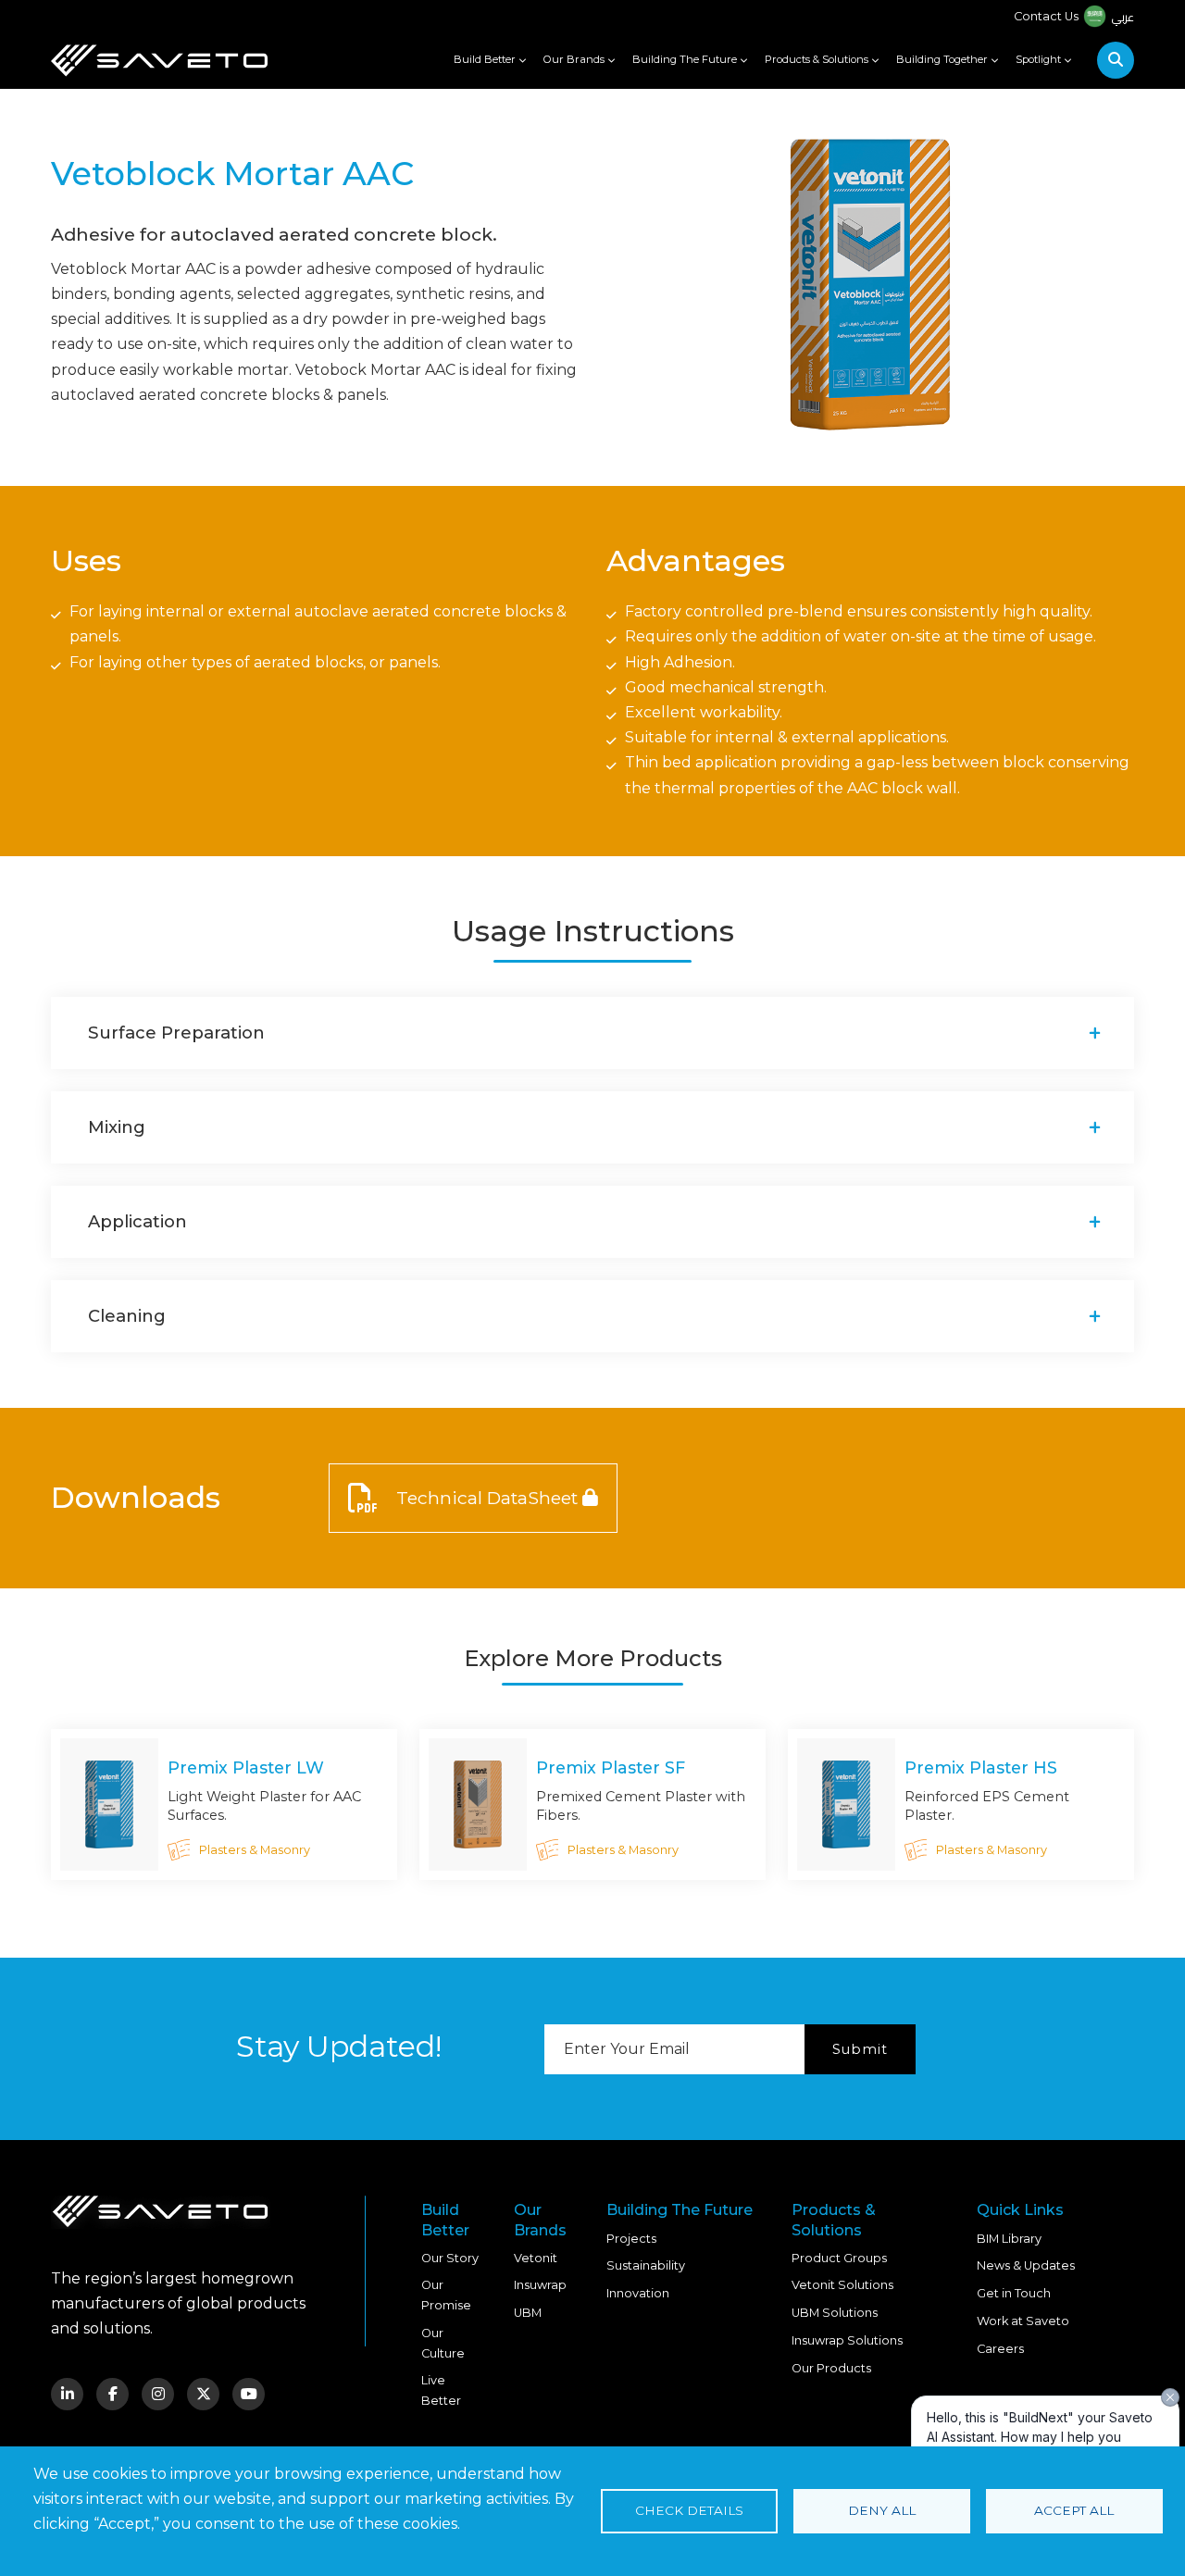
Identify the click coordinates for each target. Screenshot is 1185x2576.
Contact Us (1046, 16)
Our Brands (574, 59)
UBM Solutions (835, 2313)
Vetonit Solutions (842, 2285)
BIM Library (1009, 2239)
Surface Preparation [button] (176, 1033)
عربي (1123, 17)
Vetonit (536, 2258)
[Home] (159, 61)
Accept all (1074, 2510)
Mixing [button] (117, 1127)
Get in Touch (1014, 2293)
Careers (1000, 2349)
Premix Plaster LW (246, 1767)
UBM (528, 2313)
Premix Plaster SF (611, 1767)
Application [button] (137, 1221)
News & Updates (1026, 2265)
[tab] (592, 1033)
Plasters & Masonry (255, 1850)
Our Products (831, 2368)
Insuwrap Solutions (847, 2340)
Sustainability (646, 2265)
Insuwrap (540, 2285)
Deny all (882, 2510)
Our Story (450, 2258)
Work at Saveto (1023, 2321)
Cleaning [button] (127, 1316)
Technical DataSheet (487, 1498)
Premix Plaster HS (981, 1767)
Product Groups (839, 2258)
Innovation (638, 2293)
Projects (631, 2239)
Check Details (689, 2510)
